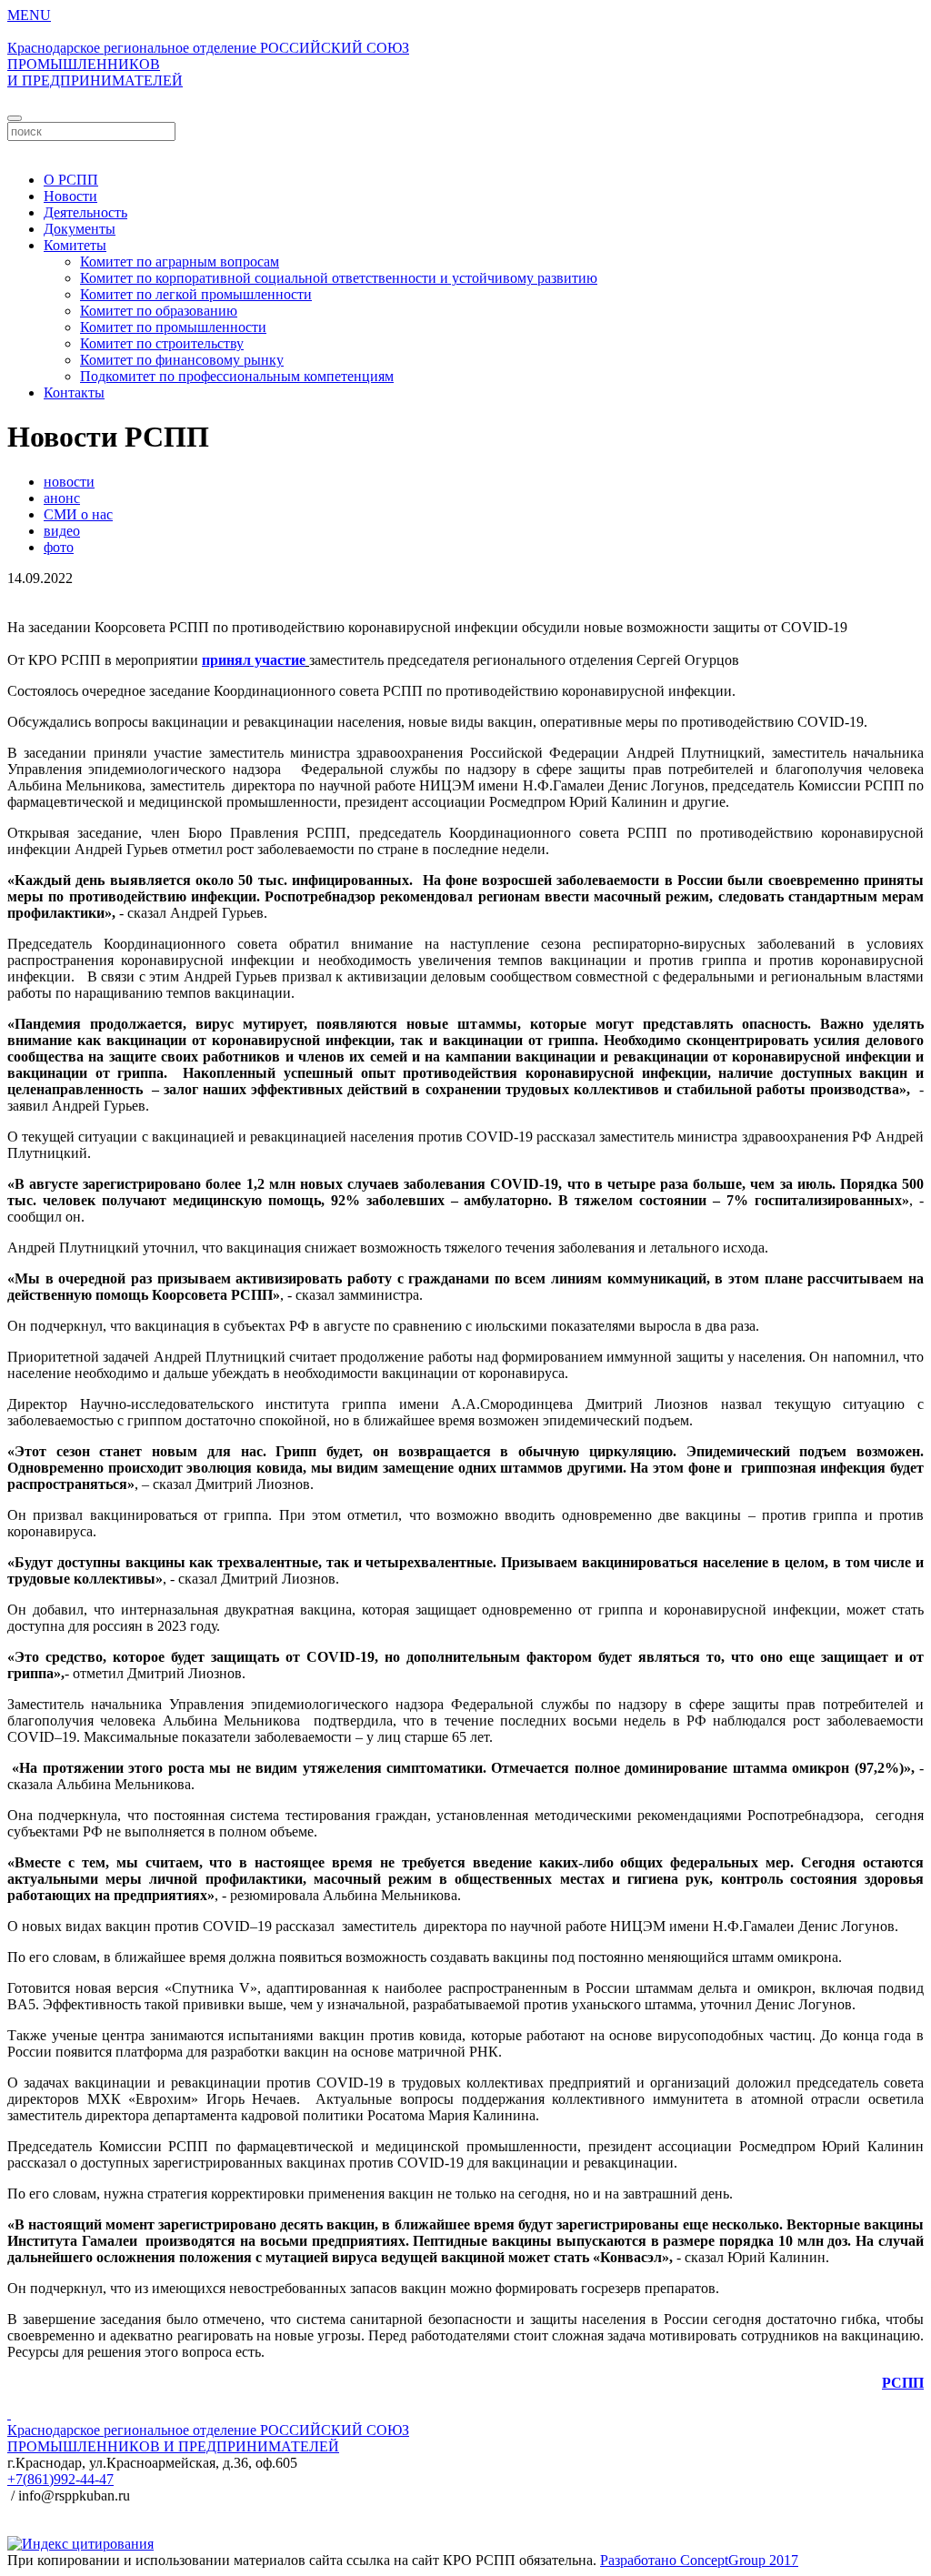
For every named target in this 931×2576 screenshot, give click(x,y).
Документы (80, 229)
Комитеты (75, 245)
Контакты (74, 392)
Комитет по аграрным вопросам (180, 262)
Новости (70, 196)
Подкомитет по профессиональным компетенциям (237, 376)
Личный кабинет (465, 149)
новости (69, 482)
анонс (62, 498)
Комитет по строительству (162, 343)
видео (62, 531)
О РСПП (71, 180)
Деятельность (85, 212)
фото (59, 547)
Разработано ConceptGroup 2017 (699, 2560)
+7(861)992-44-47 (60, 2479)
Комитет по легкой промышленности (196, 294)
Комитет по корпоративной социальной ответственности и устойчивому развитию (339, 278)
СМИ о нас (78, 514)
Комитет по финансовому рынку (182, 360)
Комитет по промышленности (173, 327)
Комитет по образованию (159, 311)
